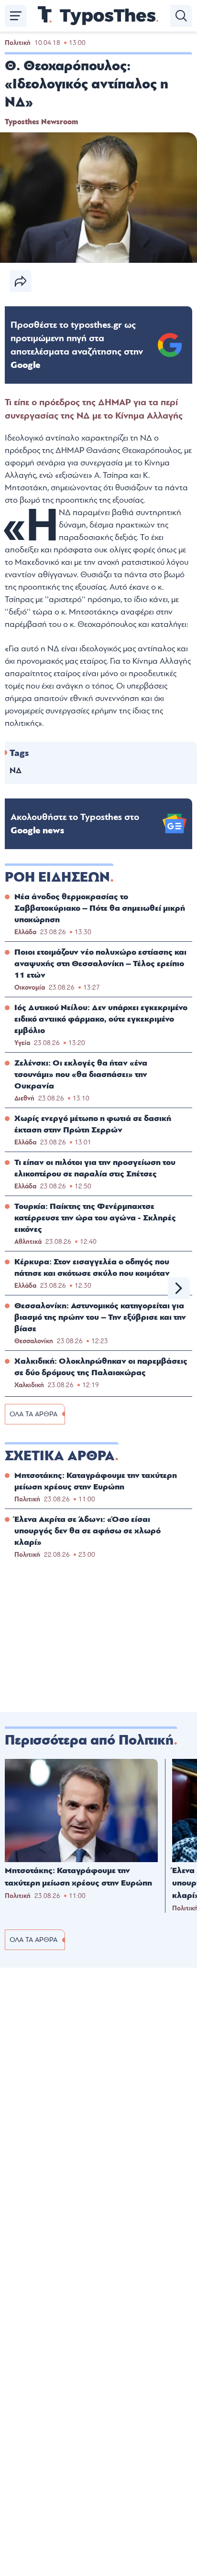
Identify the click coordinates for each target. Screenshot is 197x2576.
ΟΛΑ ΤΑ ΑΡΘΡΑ (33, 1414)
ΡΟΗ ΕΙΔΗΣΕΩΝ (57, 877)
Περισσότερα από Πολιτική (89, 1740)
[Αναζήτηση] (181, 16)
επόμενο (179, 1288)
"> (77, 345)
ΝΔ (16, 771)
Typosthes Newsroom (41, 122)
